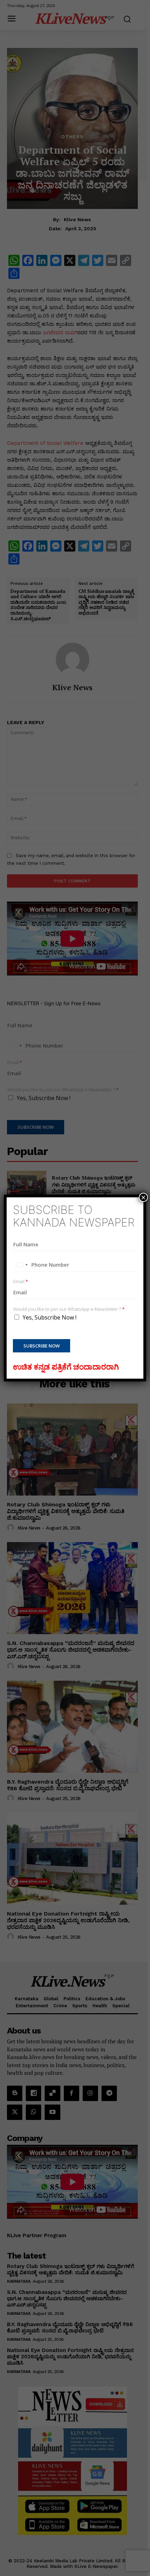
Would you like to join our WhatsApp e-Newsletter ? (69, 1309)
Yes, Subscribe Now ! (50, 1317)
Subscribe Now (42, 1346)
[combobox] (22, 1265)
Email (21, 1282)
